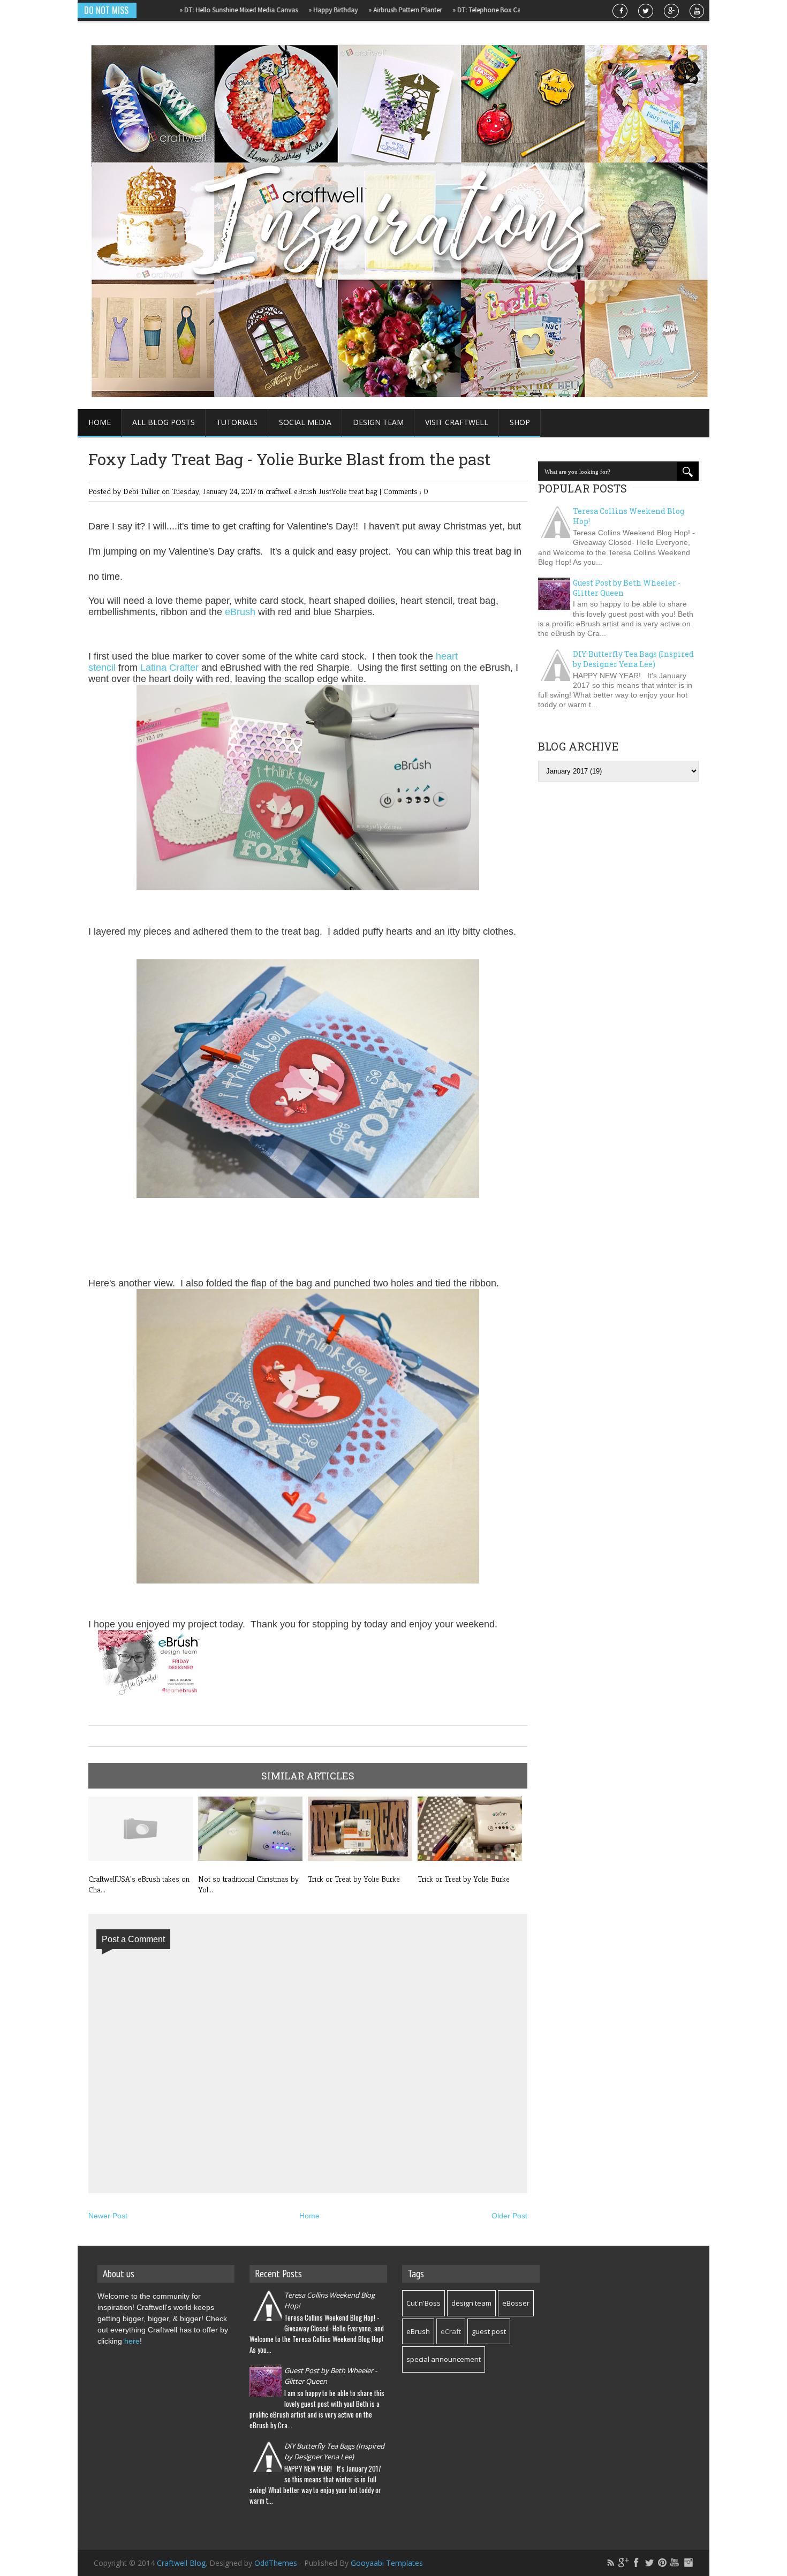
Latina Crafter (169, 668)
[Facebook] (637, 2563)
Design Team (378, 422)
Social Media (305, 422)
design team (471, 2303)
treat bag (364, 491)
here (132, 2341)
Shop (520, 422)
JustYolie (334, 491)
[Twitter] (649, 2563)
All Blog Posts (164, 422)
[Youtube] (675, 2563)
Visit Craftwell (457, 422)
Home (100, 422)
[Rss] (611, 2563)
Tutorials (237, 422)
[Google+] (624, 2563)
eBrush (306, 491)
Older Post (509, 2216)
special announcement (444, 2359)
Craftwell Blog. (183, 2563)
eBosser (516, 2303)
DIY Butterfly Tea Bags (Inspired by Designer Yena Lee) (633, 659)
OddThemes (276, 2563)
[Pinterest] (662, 2563)
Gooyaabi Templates (387, 2563)
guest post (489, 2331)
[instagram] (688, 2563)
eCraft (451, 2331)
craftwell (280, 491)
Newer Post (108, 2216)
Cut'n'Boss (423, 2303)
